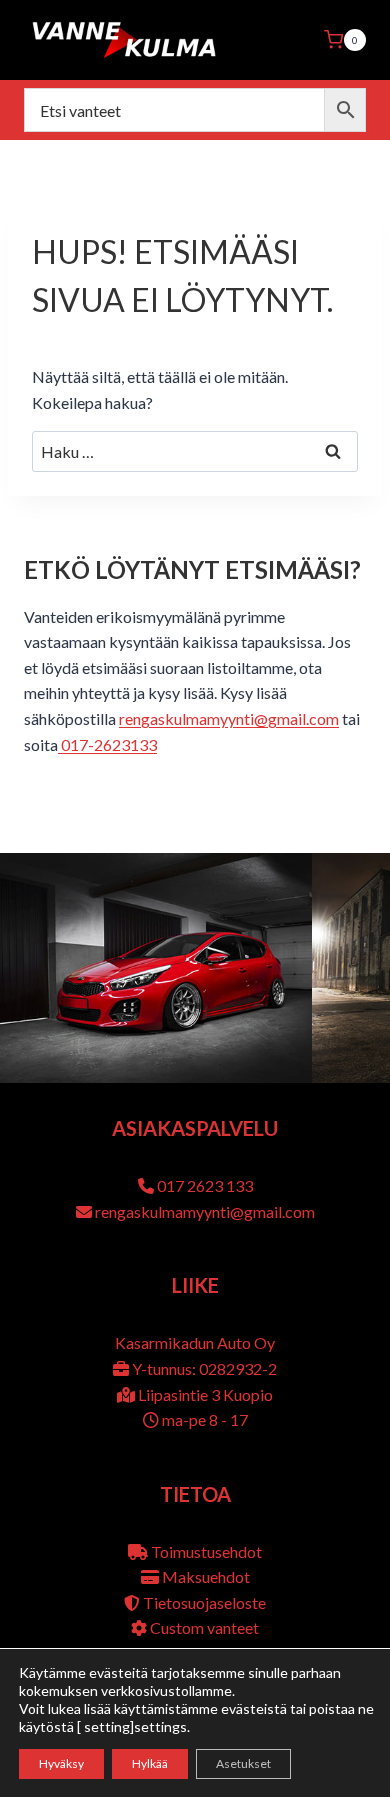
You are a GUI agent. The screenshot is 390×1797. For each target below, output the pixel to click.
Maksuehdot (206, 1576)
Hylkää (150, 1763)
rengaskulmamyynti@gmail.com (229, 718)
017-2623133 (107, 744)
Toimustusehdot (206, 1551)
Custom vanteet (204, 1627)
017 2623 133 (205, 1185)
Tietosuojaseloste (204, 1602)
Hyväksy (61, 1763)
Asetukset (243, 1763)
